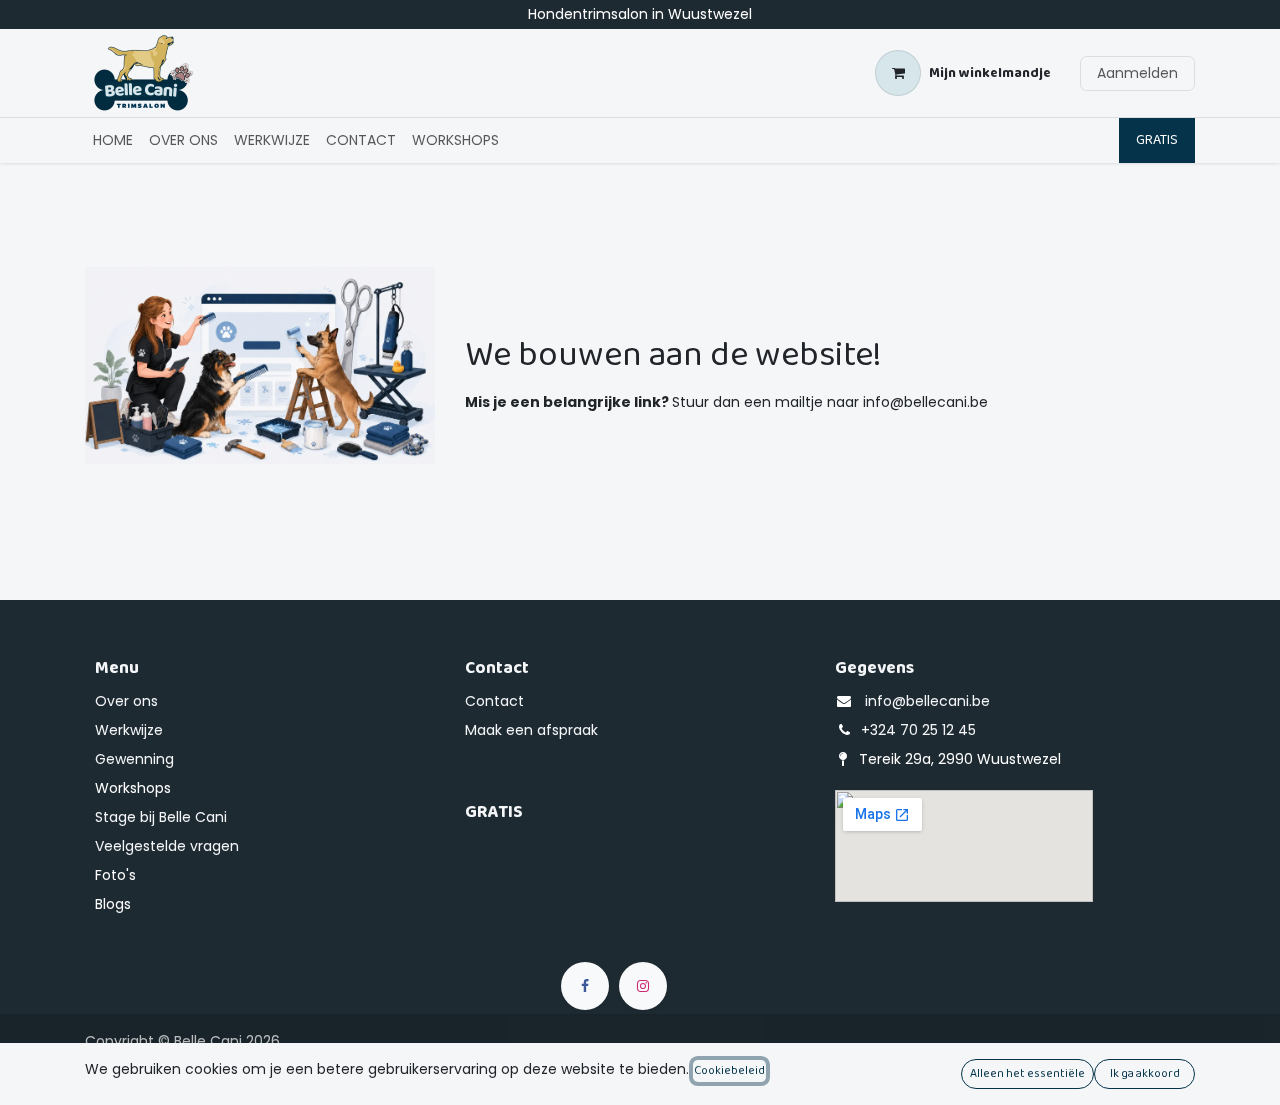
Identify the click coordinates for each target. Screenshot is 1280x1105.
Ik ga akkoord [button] (1145, 1073)
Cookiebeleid (729, 1070)
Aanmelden (1137, 73)
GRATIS (1157, 140)
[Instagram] (643, 986)
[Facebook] (585, 986)
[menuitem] (113, 140)
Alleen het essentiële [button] (1027, 1073)
